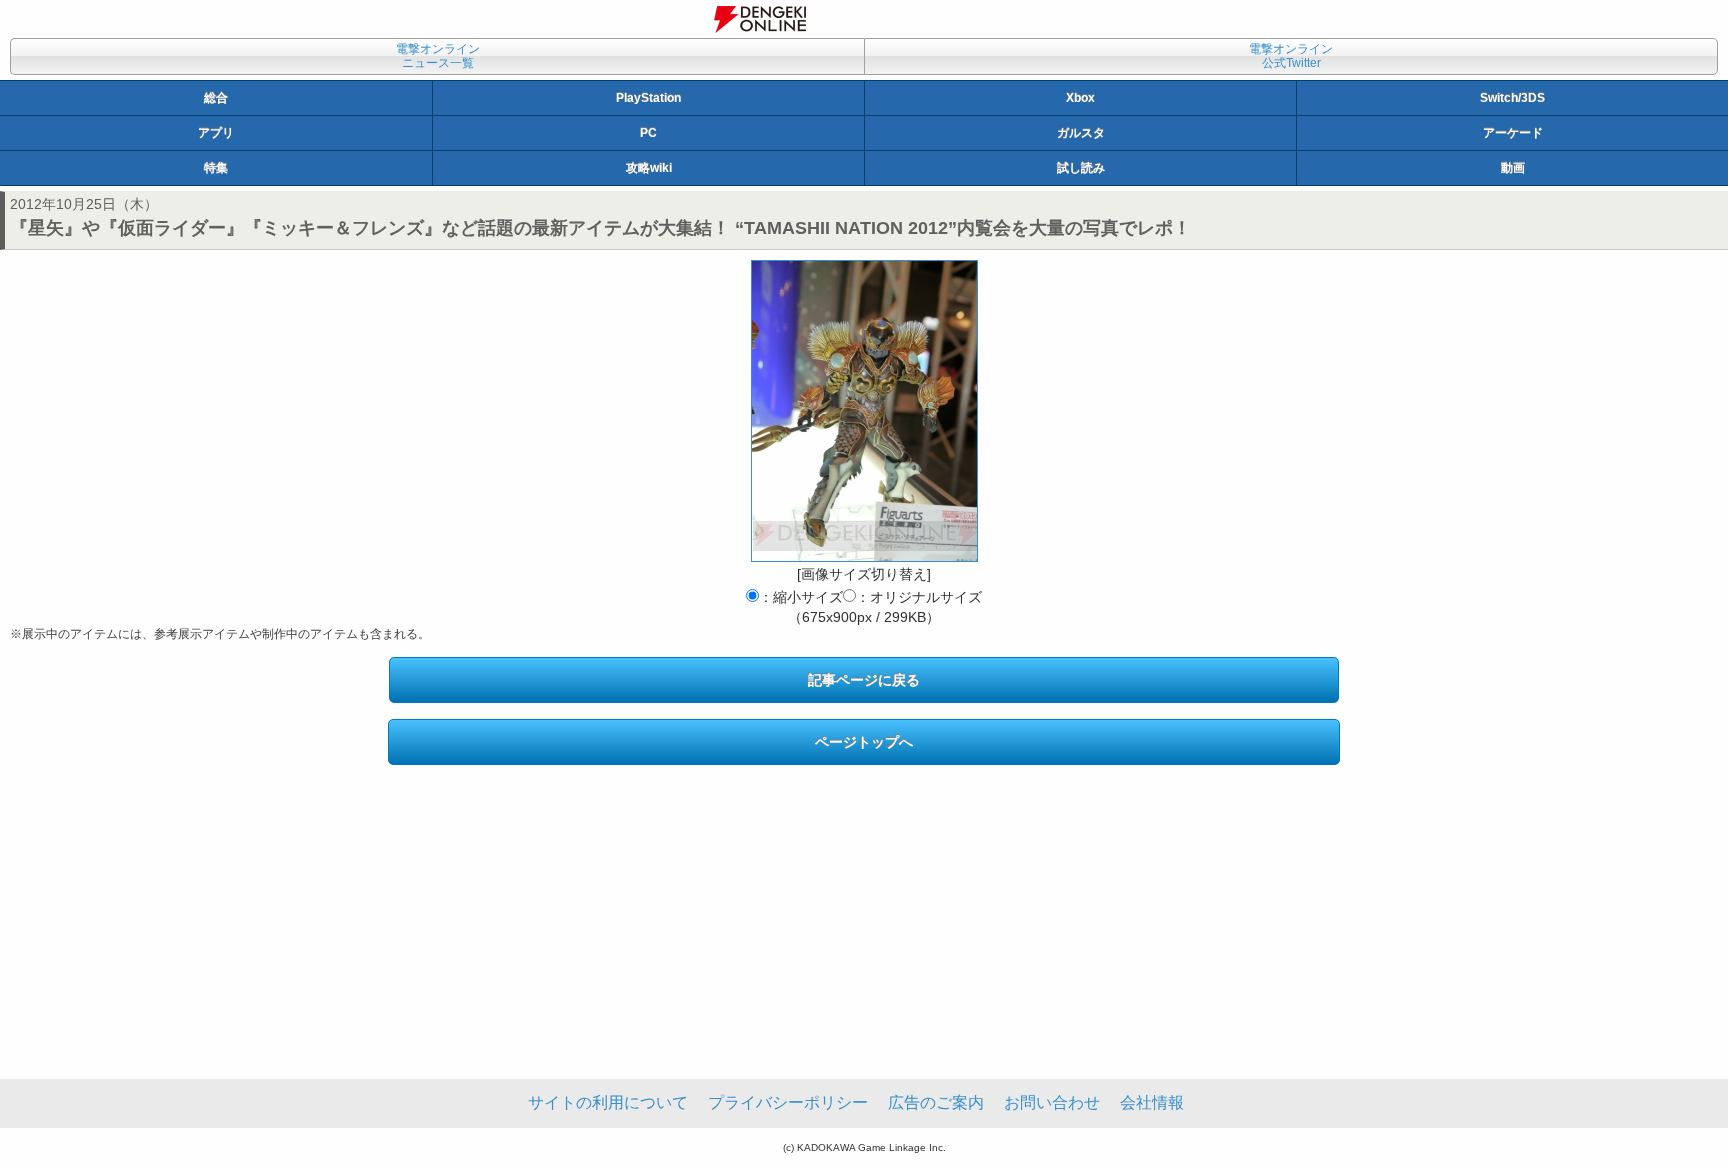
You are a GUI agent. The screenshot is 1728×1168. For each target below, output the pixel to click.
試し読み (1081, 168)
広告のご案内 (936, 1102)
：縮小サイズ (801, 597)
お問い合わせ (1052, 1102)
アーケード (1513, 133)
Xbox (1080, 98)
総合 (216, 98)
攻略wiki (649, 168)
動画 (1513, 168)
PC (648, 133)
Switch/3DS (1512, 98)
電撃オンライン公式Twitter (1291, 56)
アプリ (216, 133)
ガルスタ (1081, 133)
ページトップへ (864, 742)
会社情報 (1152, 1102)
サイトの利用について (608, 1102)
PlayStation (648, 98)
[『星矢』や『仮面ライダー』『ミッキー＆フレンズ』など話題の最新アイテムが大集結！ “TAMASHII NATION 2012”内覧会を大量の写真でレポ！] (864, 411)
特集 (216, 168)
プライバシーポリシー (788, 1102)
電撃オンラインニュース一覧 (438, 56)
